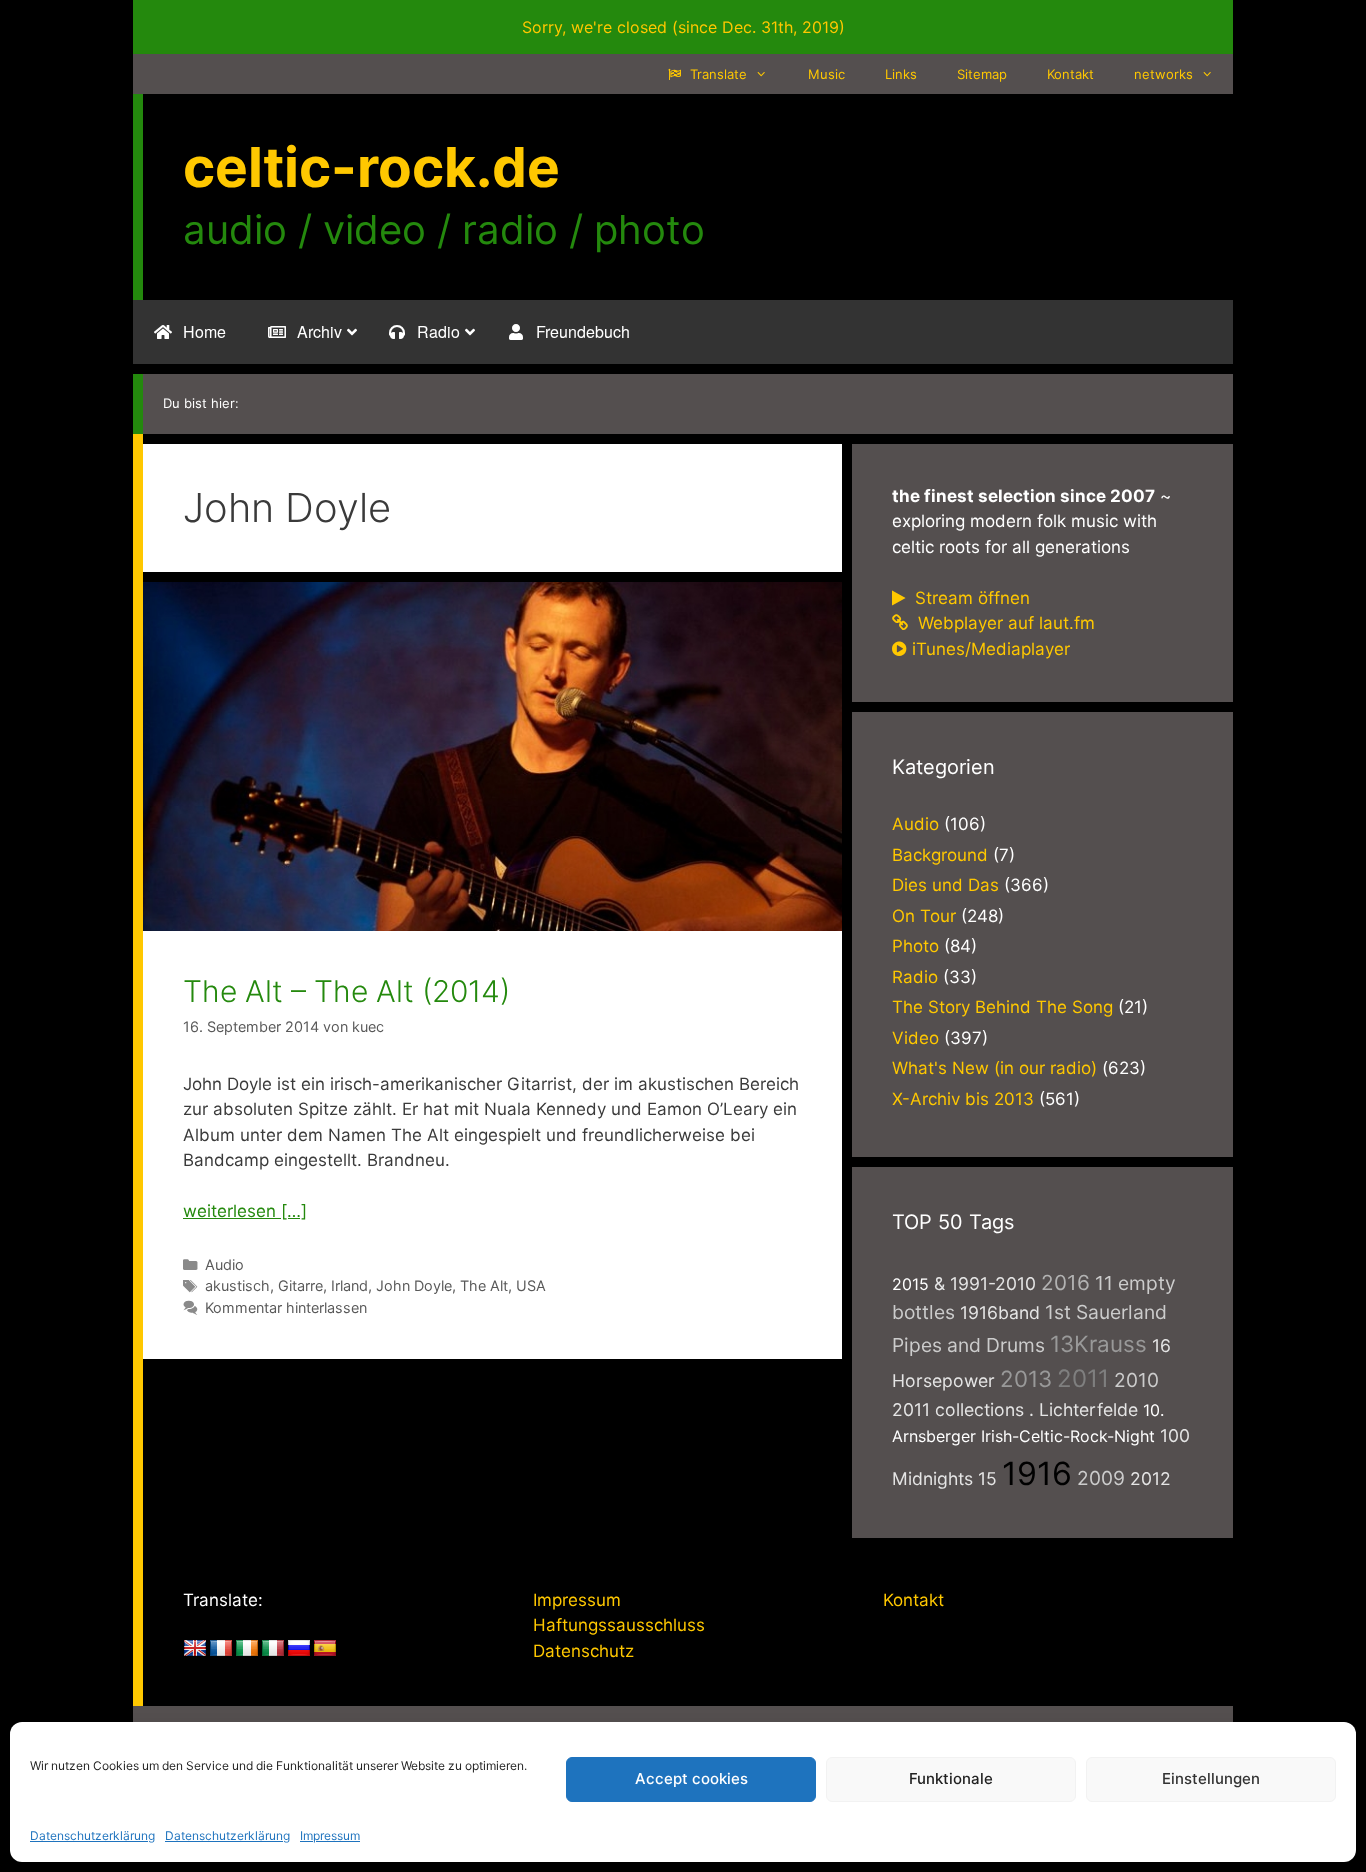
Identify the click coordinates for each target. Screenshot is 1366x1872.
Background (940, 855)
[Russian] (299, 1649)
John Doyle (414, 1285)
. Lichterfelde (1083, 1409)
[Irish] (247, 1649)
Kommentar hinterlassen (286, 1307)
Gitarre (300, 1285)
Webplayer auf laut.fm (1004, 623)
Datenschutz (583, 1651)
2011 (1083, 1378)
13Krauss (1098, 1343)
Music (826, 74)
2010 (1136, 1380)
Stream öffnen (970, 598)
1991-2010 (993, 1283)
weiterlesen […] (245, 1211)
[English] (195, 1649)
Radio (915, 977)
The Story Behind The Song (1002, 1007)
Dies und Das (945, 885)
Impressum (330, 1835)
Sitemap (982, 74)
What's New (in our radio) (994, 1068)
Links (901, 74)
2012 (1150, 1478)
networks (1163, 74)
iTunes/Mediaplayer (991, 649)
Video (915, 1038)
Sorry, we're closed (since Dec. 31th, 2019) (683, 27)
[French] (221, 1649)
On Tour (924, 916)
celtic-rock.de (371, 167)
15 (987, 1478)
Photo (915, 946)
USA (531, 1285)
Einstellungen (1211, 1778)
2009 (1101, 1478)
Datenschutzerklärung (92, 1835)
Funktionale (951, 1778)
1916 (1037, 1473)
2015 (910, 1284)
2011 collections (958, 1409)
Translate (716, 74)
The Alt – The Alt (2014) (346, 991)
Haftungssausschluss (619, 1625)
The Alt (484, 1285)
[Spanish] (325, 1649)
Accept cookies (691, 1778)
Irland (349, 1285)
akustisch (237, 1285)
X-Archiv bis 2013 (963, 1099)
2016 (1065, 1282)
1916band (1000, 1312)
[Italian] (273, 1649)
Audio (224, 1264)
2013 (1026, 1378)
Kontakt (1070, 74)
